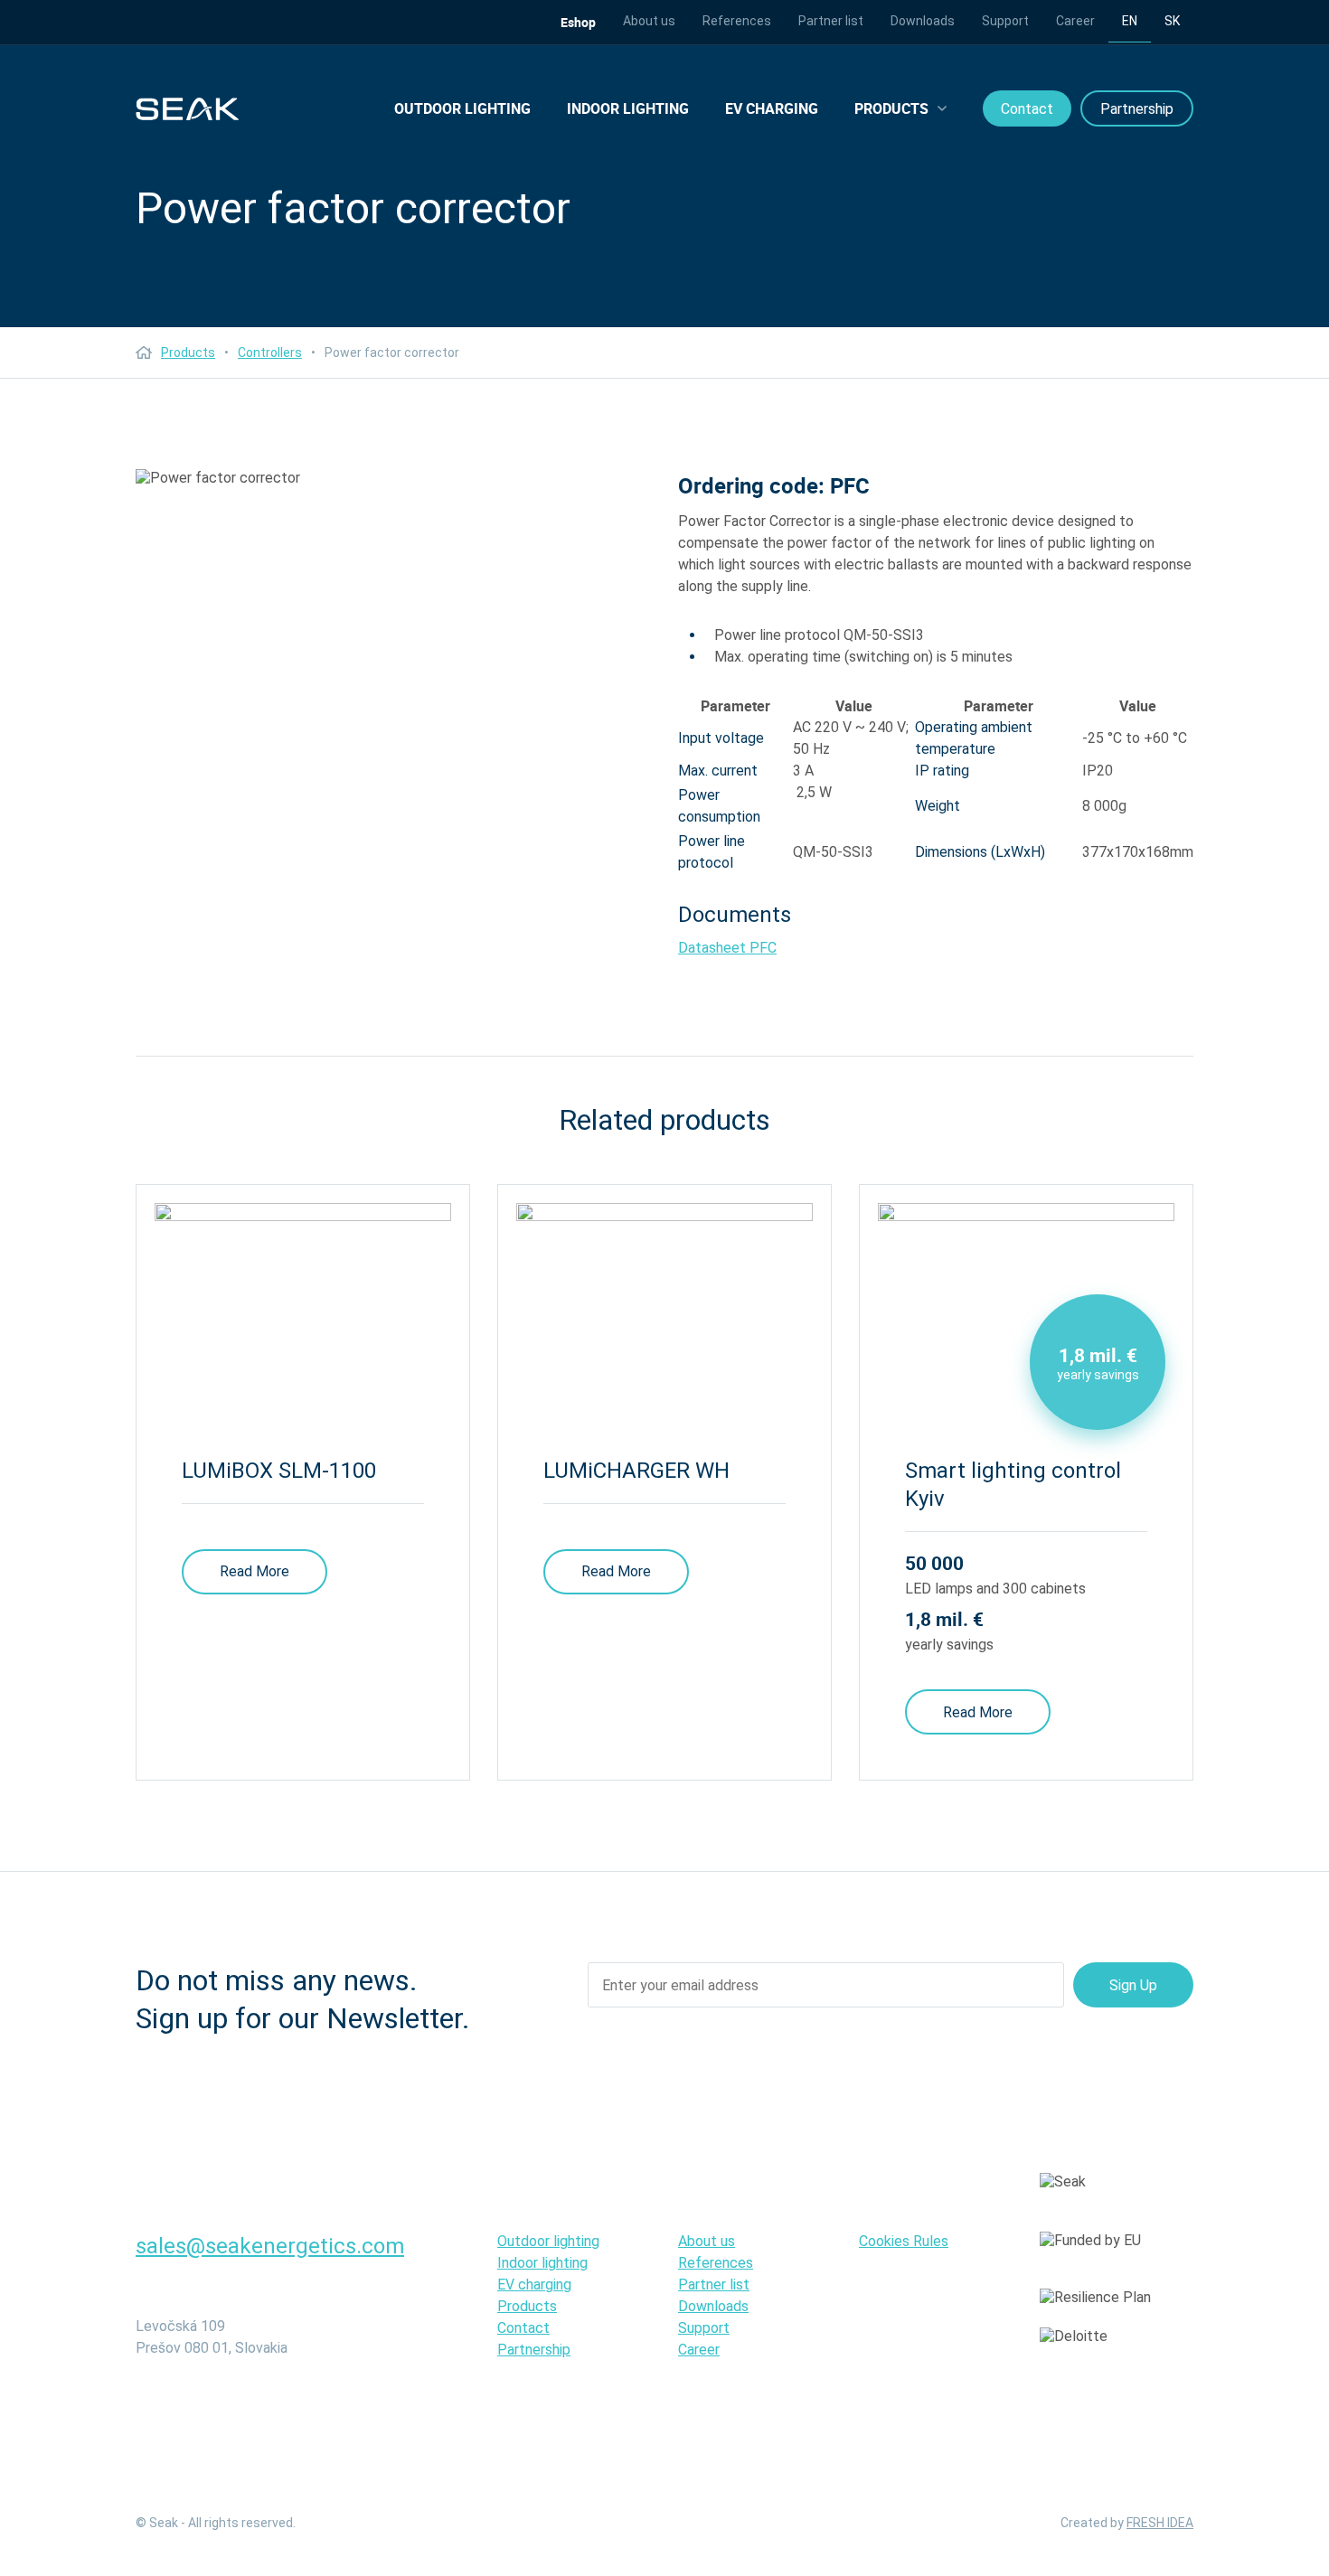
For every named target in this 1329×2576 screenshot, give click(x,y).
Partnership (1137, 109)
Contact (1027, 109)
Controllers (270, 353)
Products (891, 108)
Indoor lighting (628, 108)
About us (649, 21)
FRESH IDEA (1160, 2523)
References (737, 21)
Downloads (923, 21)
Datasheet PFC (727, 948)
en (1130, 21)
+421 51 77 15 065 (223, 2283)
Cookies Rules (904, 2241)
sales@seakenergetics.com (270, 2246)
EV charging (772, 108)
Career (1075, 21)
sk (1172, 21)
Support (1005, 21)
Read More (254, 1571)
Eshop (578, 22)
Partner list (831, 21)
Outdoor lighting (462, 108)
